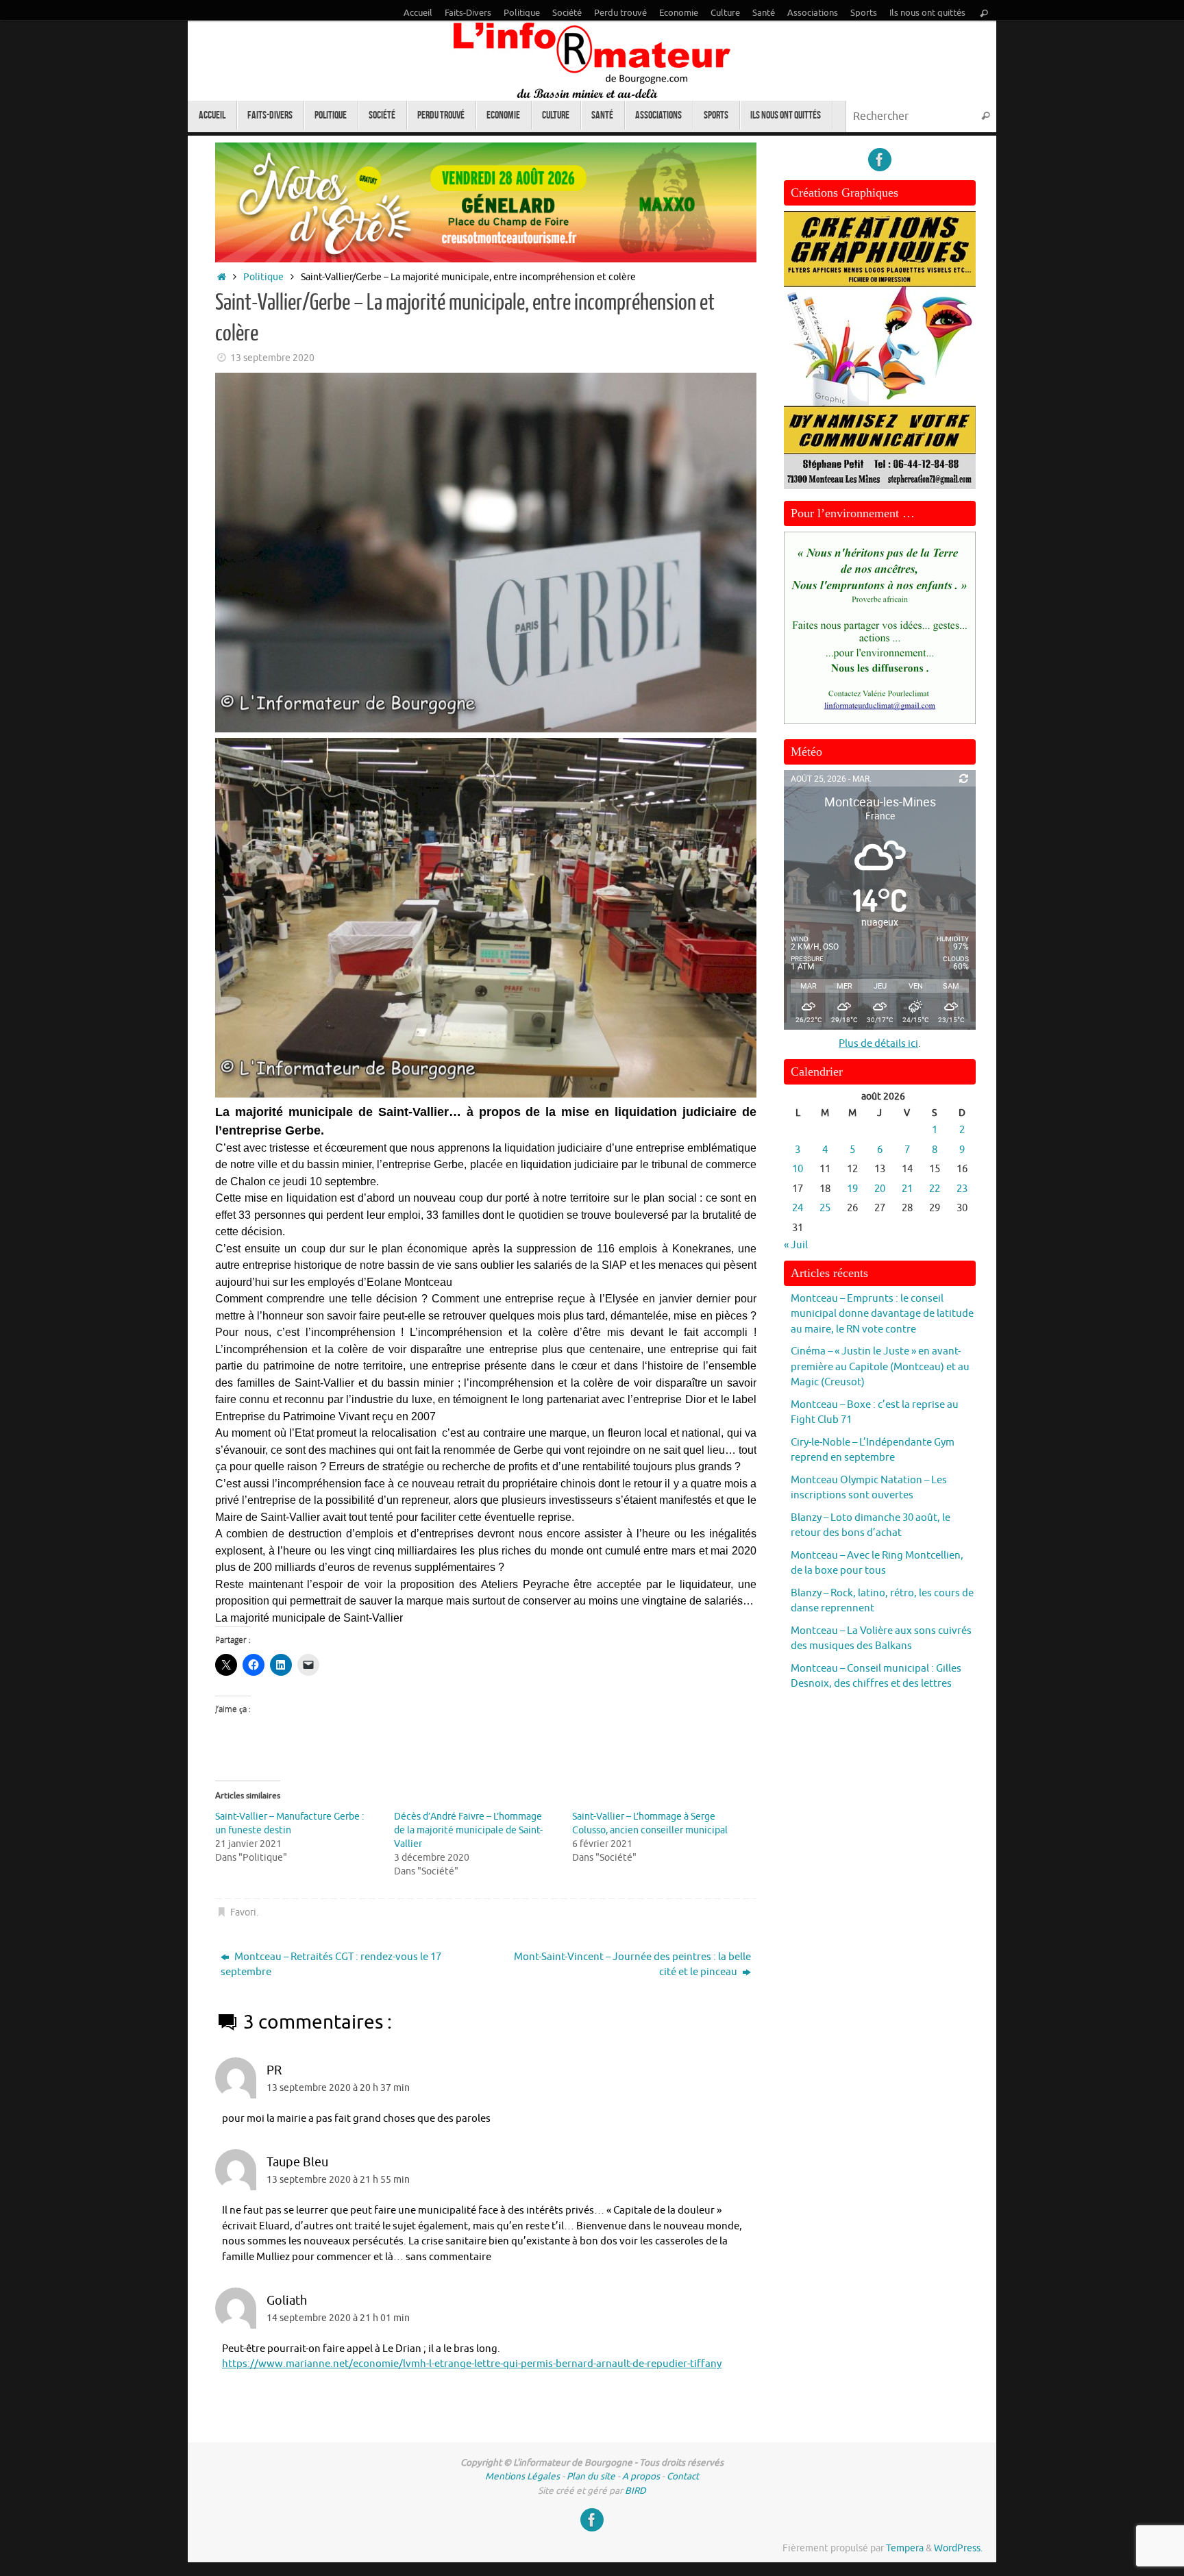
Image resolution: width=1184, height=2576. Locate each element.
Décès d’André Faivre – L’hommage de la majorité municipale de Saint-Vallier (468, 1830)
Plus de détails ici (878, 1044)
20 (880, 1189)
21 (907, 1189)
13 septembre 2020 (272, 358)
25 (825, 1208)
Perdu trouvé (620, 13)
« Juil (796, 1245)
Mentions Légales (522, 2476)
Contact (683, 2476)
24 (798, 1208)
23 (962, 1189)
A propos (641, 2476)
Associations (813, 13)
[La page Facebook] (880, 160)
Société (567, 13)
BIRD (636, 2491)
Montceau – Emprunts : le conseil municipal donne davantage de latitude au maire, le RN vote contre (882, 1314)
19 (852, 1189)
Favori (243, 1912)
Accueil (418, 13)
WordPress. (958, 2548)
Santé (764, 13)
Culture (725, 13)
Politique (522, 13)
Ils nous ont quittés (927, 13)
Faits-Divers (468, 13)
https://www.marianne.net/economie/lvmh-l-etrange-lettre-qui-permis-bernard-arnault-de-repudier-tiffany (472, 2364)
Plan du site (591, 2476)
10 (798, 1169)
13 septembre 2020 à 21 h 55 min (338, 2180)
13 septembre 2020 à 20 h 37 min (338, 2088)
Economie (679, 13)
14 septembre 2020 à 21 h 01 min (338, 2318)
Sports (864, 13)
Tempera (905, 2548)
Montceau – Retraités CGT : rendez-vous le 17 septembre (331, 1965)
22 (935, 1189)
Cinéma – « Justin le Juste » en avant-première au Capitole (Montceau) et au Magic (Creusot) (880, 1367)
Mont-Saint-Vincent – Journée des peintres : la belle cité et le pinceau (632, 1965)
